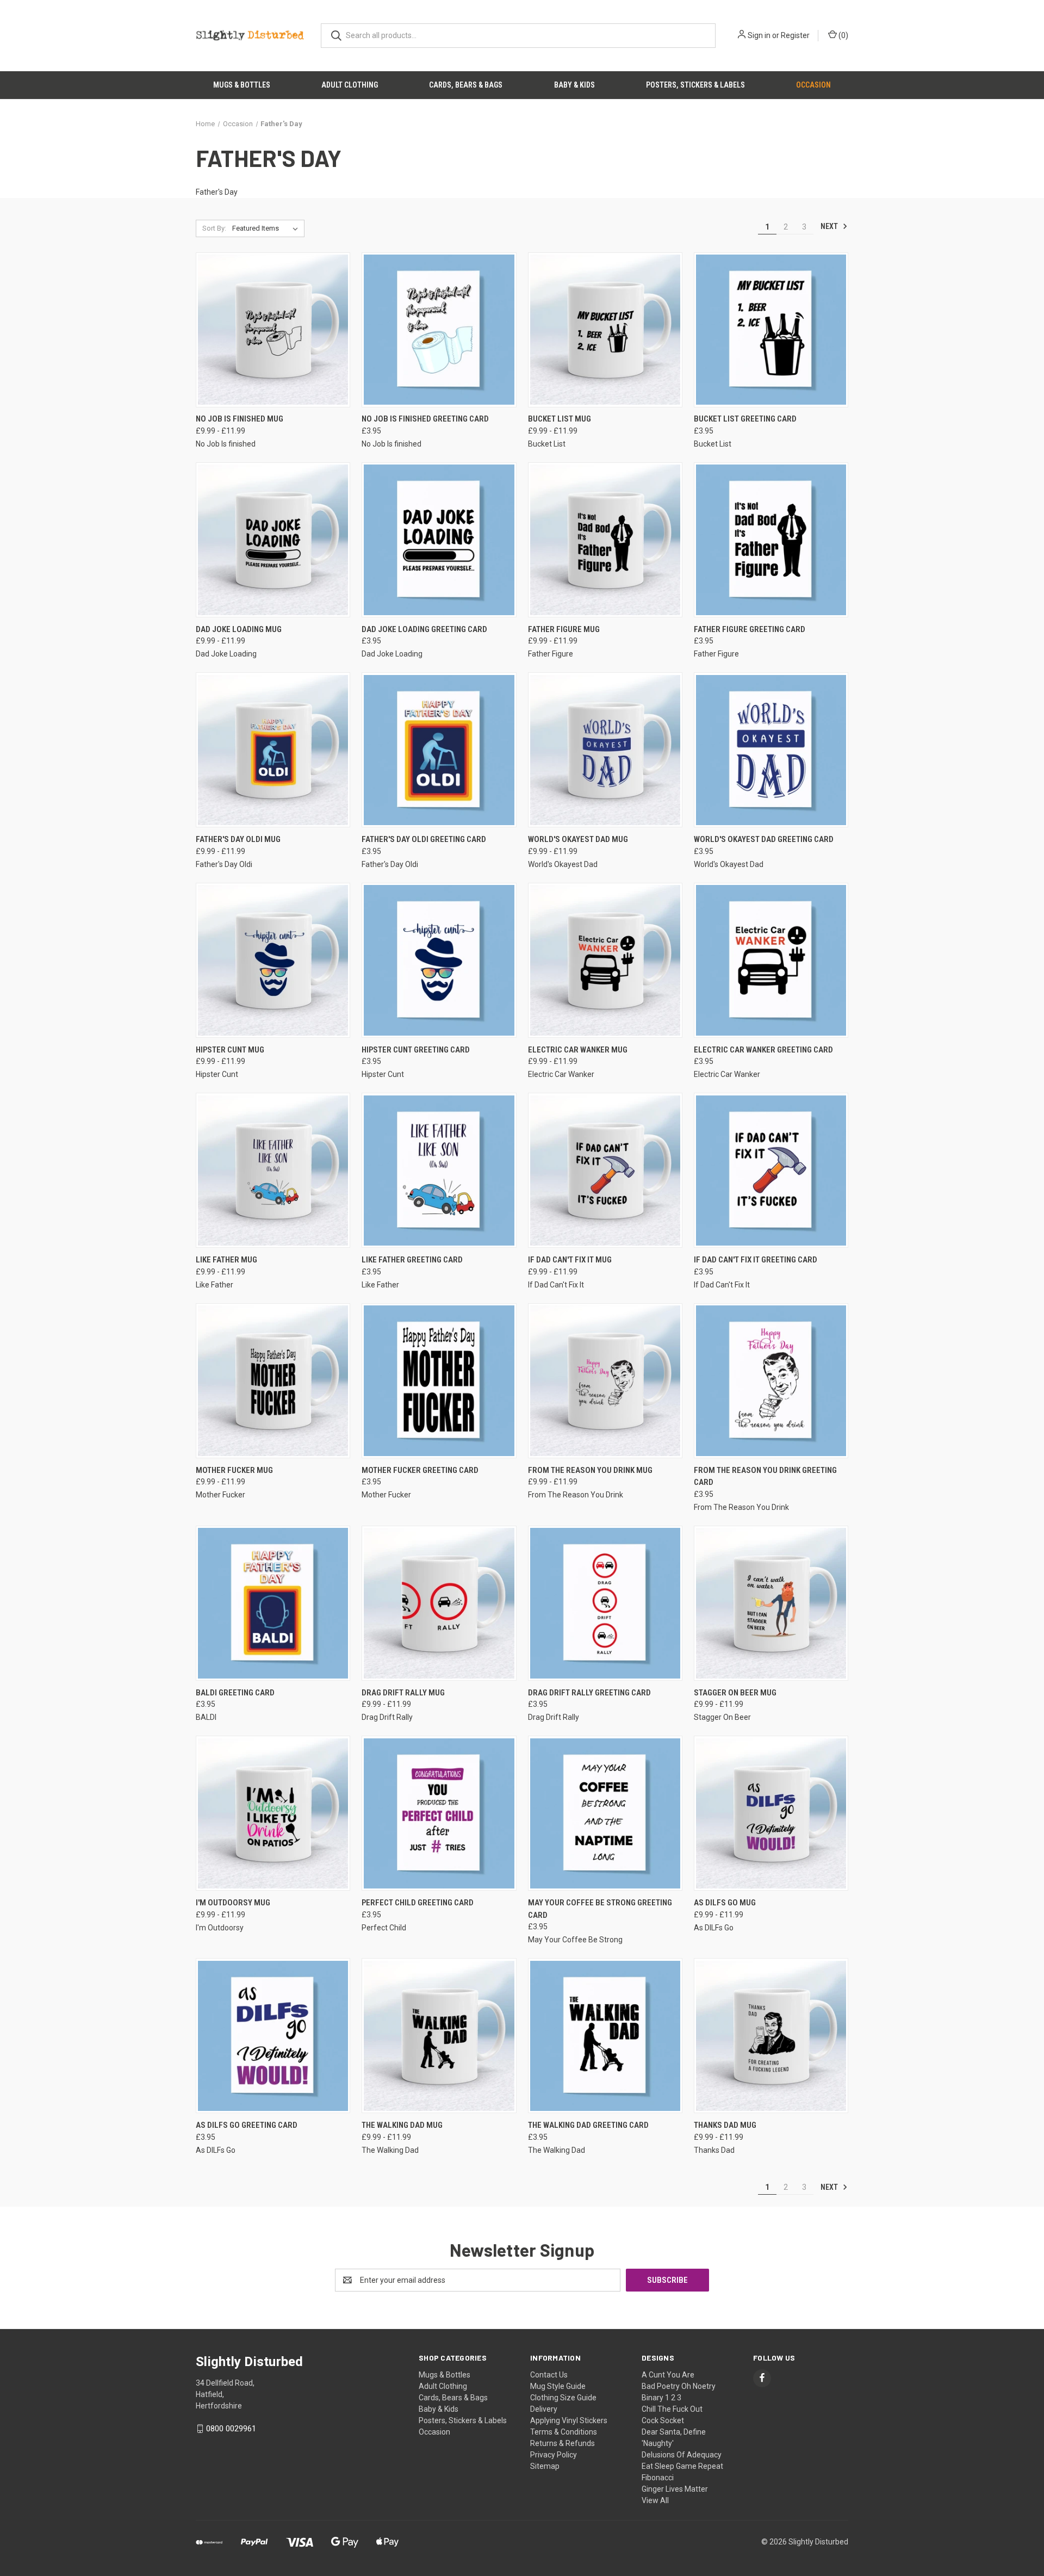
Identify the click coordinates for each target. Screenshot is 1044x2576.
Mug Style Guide (558, 2386)
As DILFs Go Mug (725, 1903)
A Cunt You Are (668, 2375)
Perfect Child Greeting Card (418, 1903)
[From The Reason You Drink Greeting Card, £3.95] (771, 1381)
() (843, 35)
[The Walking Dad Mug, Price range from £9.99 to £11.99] (439, 2036)
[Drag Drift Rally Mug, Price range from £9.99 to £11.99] (439, 1603)
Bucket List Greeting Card (745, 419)
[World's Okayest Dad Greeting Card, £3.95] (771, 750)
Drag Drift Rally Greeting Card (589, 1693)
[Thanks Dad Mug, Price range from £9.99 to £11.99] (771, 2036)
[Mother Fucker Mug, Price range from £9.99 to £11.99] (273, 1381)
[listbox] (267, 228)
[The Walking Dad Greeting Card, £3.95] (605, 2036)
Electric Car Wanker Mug (578, 1050)
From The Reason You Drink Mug (590, 1470)
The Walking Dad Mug (402, 2125)
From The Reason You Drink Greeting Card (765, 1476)
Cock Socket (663, 2420)
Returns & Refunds (563, 2443)
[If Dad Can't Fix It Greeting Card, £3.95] (771, 1170)
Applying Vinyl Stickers (569, 2420)
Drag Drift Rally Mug (403, 1693)
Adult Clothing (350, 85)
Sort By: (214, 228)
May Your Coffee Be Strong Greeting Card (600, 1909)
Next (830, 226)
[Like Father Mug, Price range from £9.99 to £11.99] (273, 1170)
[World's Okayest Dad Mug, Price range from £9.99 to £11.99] (605, 750)
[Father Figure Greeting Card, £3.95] (771, 540)
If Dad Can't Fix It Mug (570, 1260)
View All (655, 2500)
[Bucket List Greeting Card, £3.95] (771, 330)
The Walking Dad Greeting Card (588, 2125)
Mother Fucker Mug (234, 1470)
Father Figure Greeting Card (750, 629)
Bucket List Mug (560, 419)
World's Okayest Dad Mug (578, 839)
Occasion (813, 85)
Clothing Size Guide (563, 2398)
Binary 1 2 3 (661, 2398)
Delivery (544, 2409)
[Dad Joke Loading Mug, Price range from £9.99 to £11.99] (273, 540)
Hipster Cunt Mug (230, 1050)
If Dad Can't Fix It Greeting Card (756, 1260)
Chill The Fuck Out (672, 2409)
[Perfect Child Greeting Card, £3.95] (439, 1813)
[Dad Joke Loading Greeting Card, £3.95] (439, 540)
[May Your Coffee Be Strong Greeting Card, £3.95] (605, 1813)
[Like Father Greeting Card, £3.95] (439, 1170)
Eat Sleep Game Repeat (682, 2466)
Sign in (759, 35)
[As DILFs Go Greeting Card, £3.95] (273, 2036)
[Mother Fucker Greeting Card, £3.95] (439, 1381)
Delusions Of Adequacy (682, 2455)
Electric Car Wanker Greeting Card (763, 1050)
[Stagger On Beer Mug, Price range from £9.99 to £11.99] (771, 1603)
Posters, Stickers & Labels (695, 85)
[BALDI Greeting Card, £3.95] (273, 1603)
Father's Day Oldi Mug (238, 839)
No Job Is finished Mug (240, 419)
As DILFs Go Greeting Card (247, 2125)
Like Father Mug (226, 1260)
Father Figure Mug (564, 629)
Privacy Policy (554, 2455)
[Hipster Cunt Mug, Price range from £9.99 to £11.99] (273, 960)
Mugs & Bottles (242, 85)
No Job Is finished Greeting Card (425, 419)
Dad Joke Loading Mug (239, 629)
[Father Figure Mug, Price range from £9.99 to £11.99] (605, 540)
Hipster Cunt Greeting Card (416, 1050)
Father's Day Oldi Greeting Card (424, 839)
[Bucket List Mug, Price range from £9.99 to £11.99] (605, 330)
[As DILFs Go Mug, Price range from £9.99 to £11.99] (771, 1813)
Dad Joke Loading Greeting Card (424, 629)
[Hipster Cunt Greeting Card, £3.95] (439, 960)
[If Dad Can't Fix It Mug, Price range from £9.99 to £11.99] (605, 1170)
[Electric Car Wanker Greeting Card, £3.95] (771, 960)
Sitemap (545, 2466)
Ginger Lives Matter (675, 2489)
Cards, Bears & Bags (466, 85)
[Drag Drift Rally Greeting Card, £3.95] (605, 1603)
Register (795, 35)
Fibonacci (658, 2478)
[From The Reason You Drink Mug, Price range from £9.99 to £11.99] (605, 1381)
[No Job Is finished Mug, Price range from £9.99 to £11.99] (273, 330)
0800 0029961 (231, 2429)
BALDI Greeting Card (235, 1693)
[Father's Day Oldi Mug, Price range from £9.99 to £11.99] (273, 750)
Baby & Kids (574, 85)
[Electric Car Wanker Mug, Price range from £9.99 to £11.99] (605, 960)
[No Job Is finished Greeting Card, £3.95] (439, 330)
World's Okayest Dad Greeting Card (764, 839)
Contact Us (549, 2375)
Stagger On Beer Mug (735, 1693)
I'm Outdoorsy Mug (233, 1903)
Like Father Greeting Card (412, 1260)
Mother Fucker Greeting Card (420, 1470)
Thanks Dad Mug (725, 2125)
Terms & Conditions (564, 2432)
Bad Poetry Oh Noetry (679, 2386)
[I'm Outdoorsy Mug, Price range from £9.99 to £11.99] (273, 1813)
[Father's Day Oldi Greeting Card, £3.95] (439, 750)
